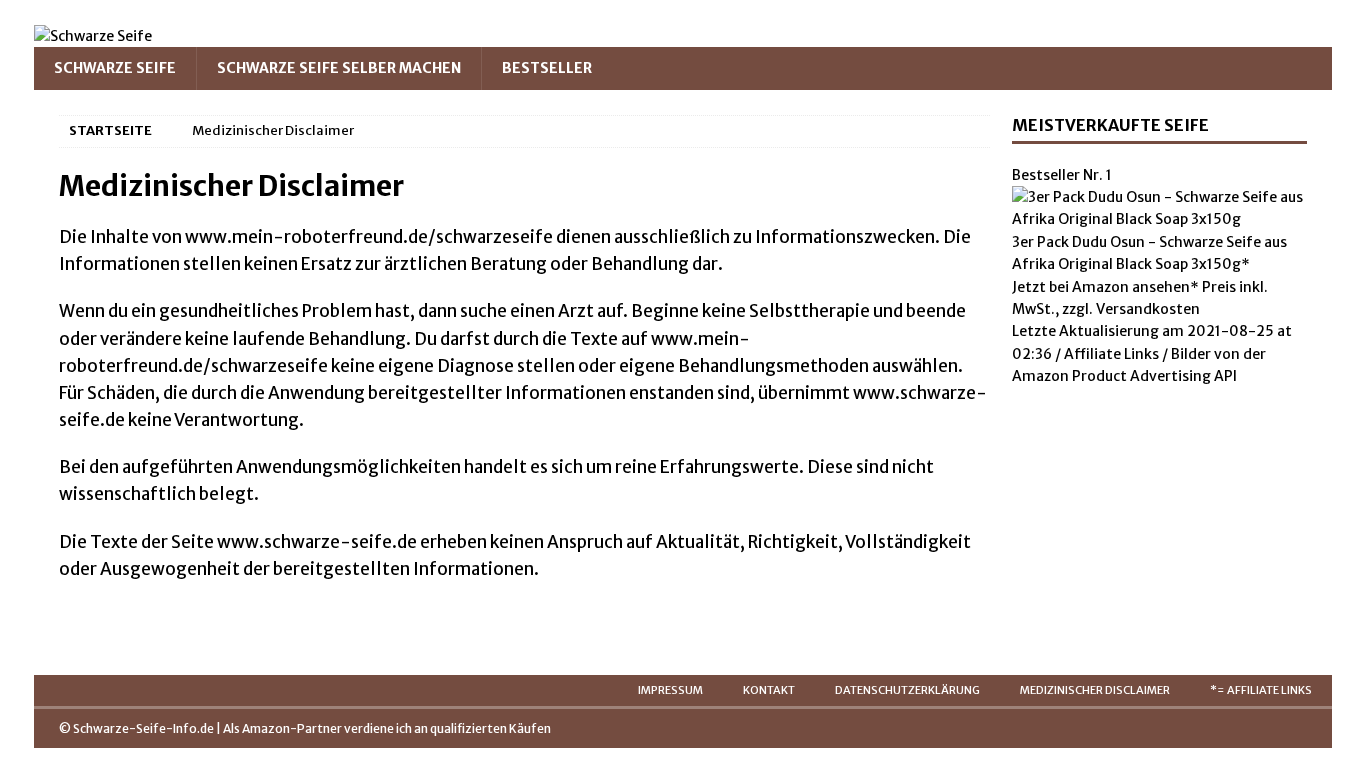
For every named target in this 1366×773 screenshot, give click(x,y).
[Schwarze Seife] (93, 36)
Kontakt (769, 690)
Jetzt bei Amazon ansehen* (1105, 287)
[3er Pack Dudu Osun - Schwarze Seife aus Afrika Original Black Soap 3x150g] (1159, 219)
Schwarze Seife (115, 68)
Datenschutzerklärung (907, 690)
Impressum (670, 690)
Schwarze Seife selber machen (339, 68)
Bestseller (547, 68)
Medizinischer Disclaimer (1095, 690)
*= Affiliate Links (1261, 690)
